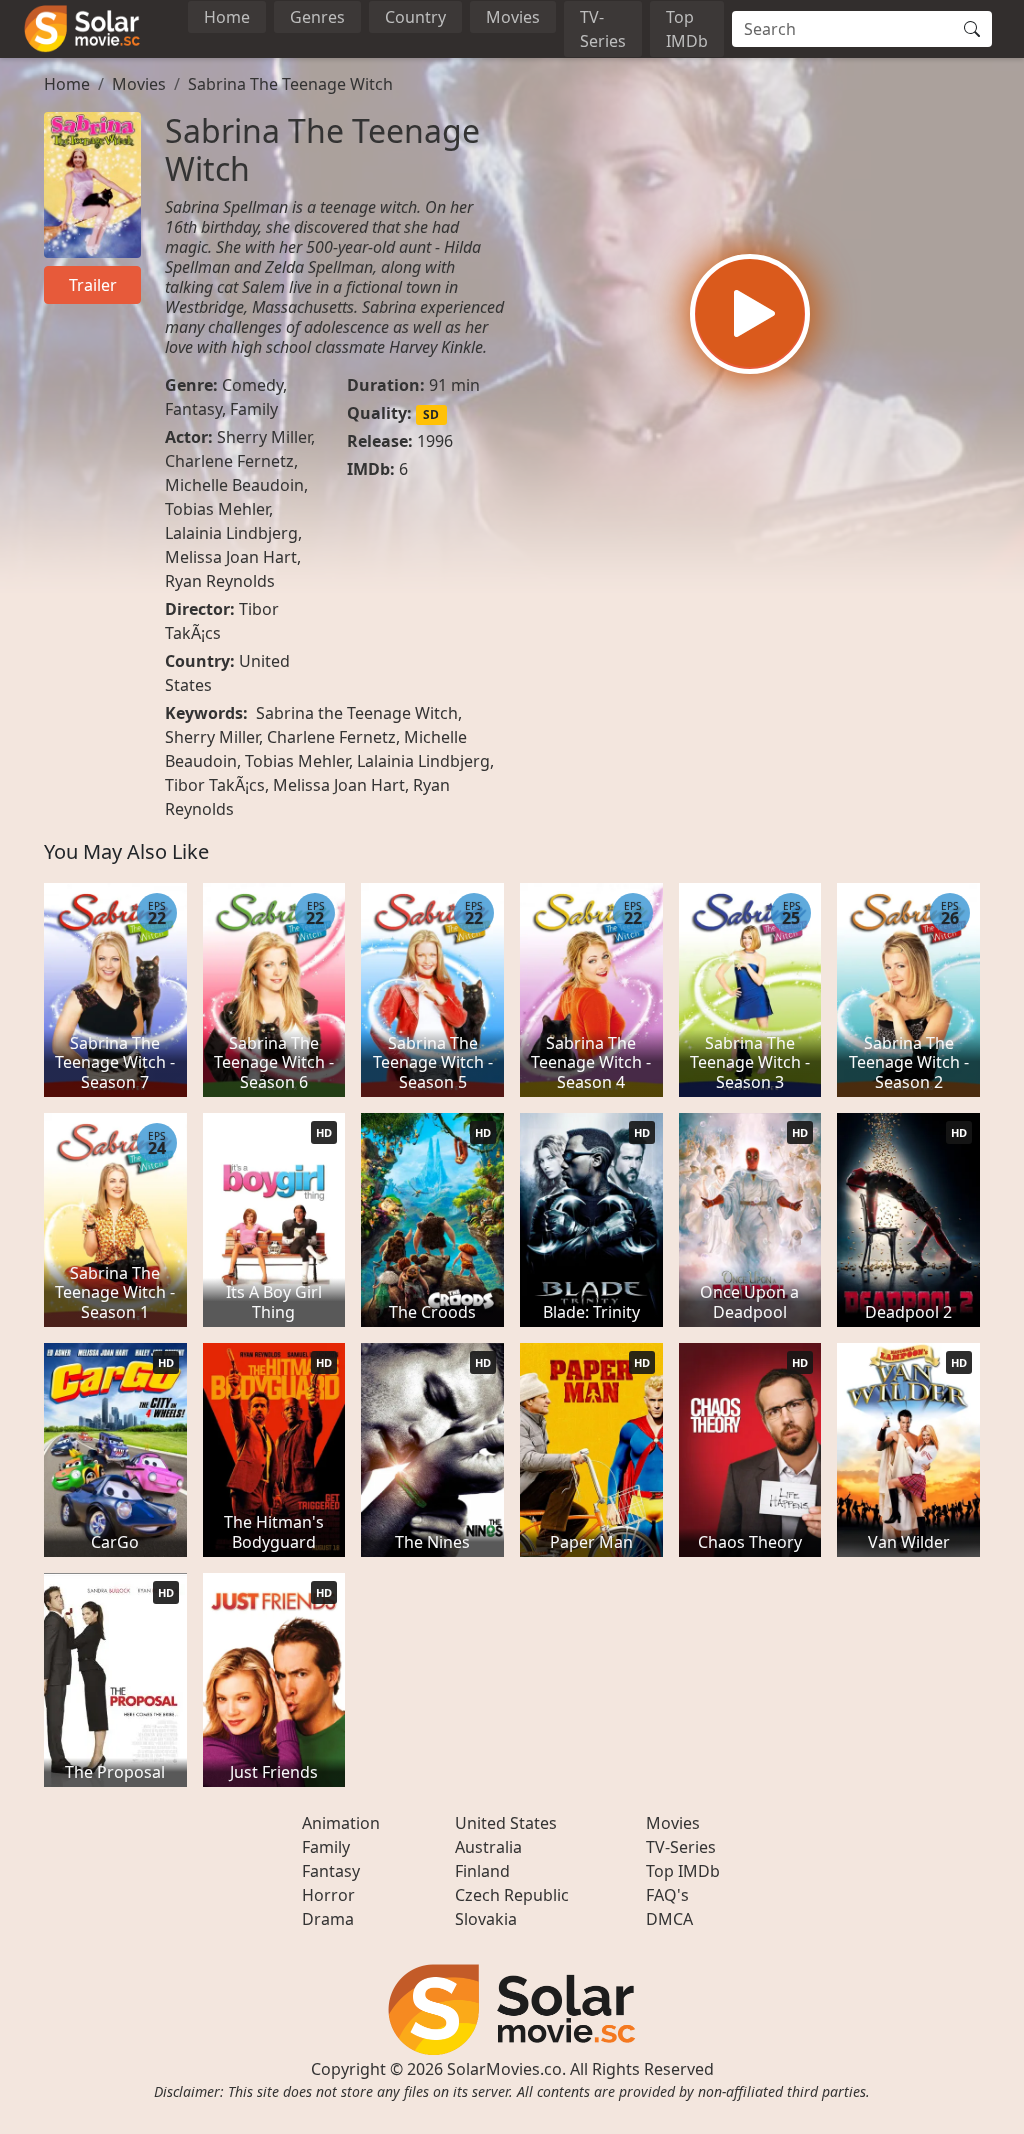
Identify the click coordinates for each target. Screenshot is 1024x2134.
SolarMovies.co (504, 2069)
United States (506, 1823)
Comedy (252, 385)
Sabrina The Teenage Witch (290, 84)
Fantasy (193, 409)
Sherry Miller (264, 437)
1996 (435, 441)
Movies (513, 17)
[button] (750, 314)
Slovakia (486, 1919)
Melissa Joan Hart (231, 557)
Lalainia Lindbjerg (231, 533)
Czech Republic (512, 1895)
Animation (341, 1823)
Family (254, 409)
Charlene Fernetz (229, 461)
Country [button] (415, 17)
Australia (488, 1847)
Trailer (93, 285)
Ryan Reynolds (220, 581)
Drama (328, 1919)
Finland (482, 1871)
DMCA (669, 1919)
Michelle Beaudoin (234, 485)
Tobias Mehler (217, 509)
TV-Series (603, 29)
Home (227, 17)
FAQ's (667, 1895)
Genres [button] (317, 17)
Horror (328, 1895)
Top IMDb (687, 29)
